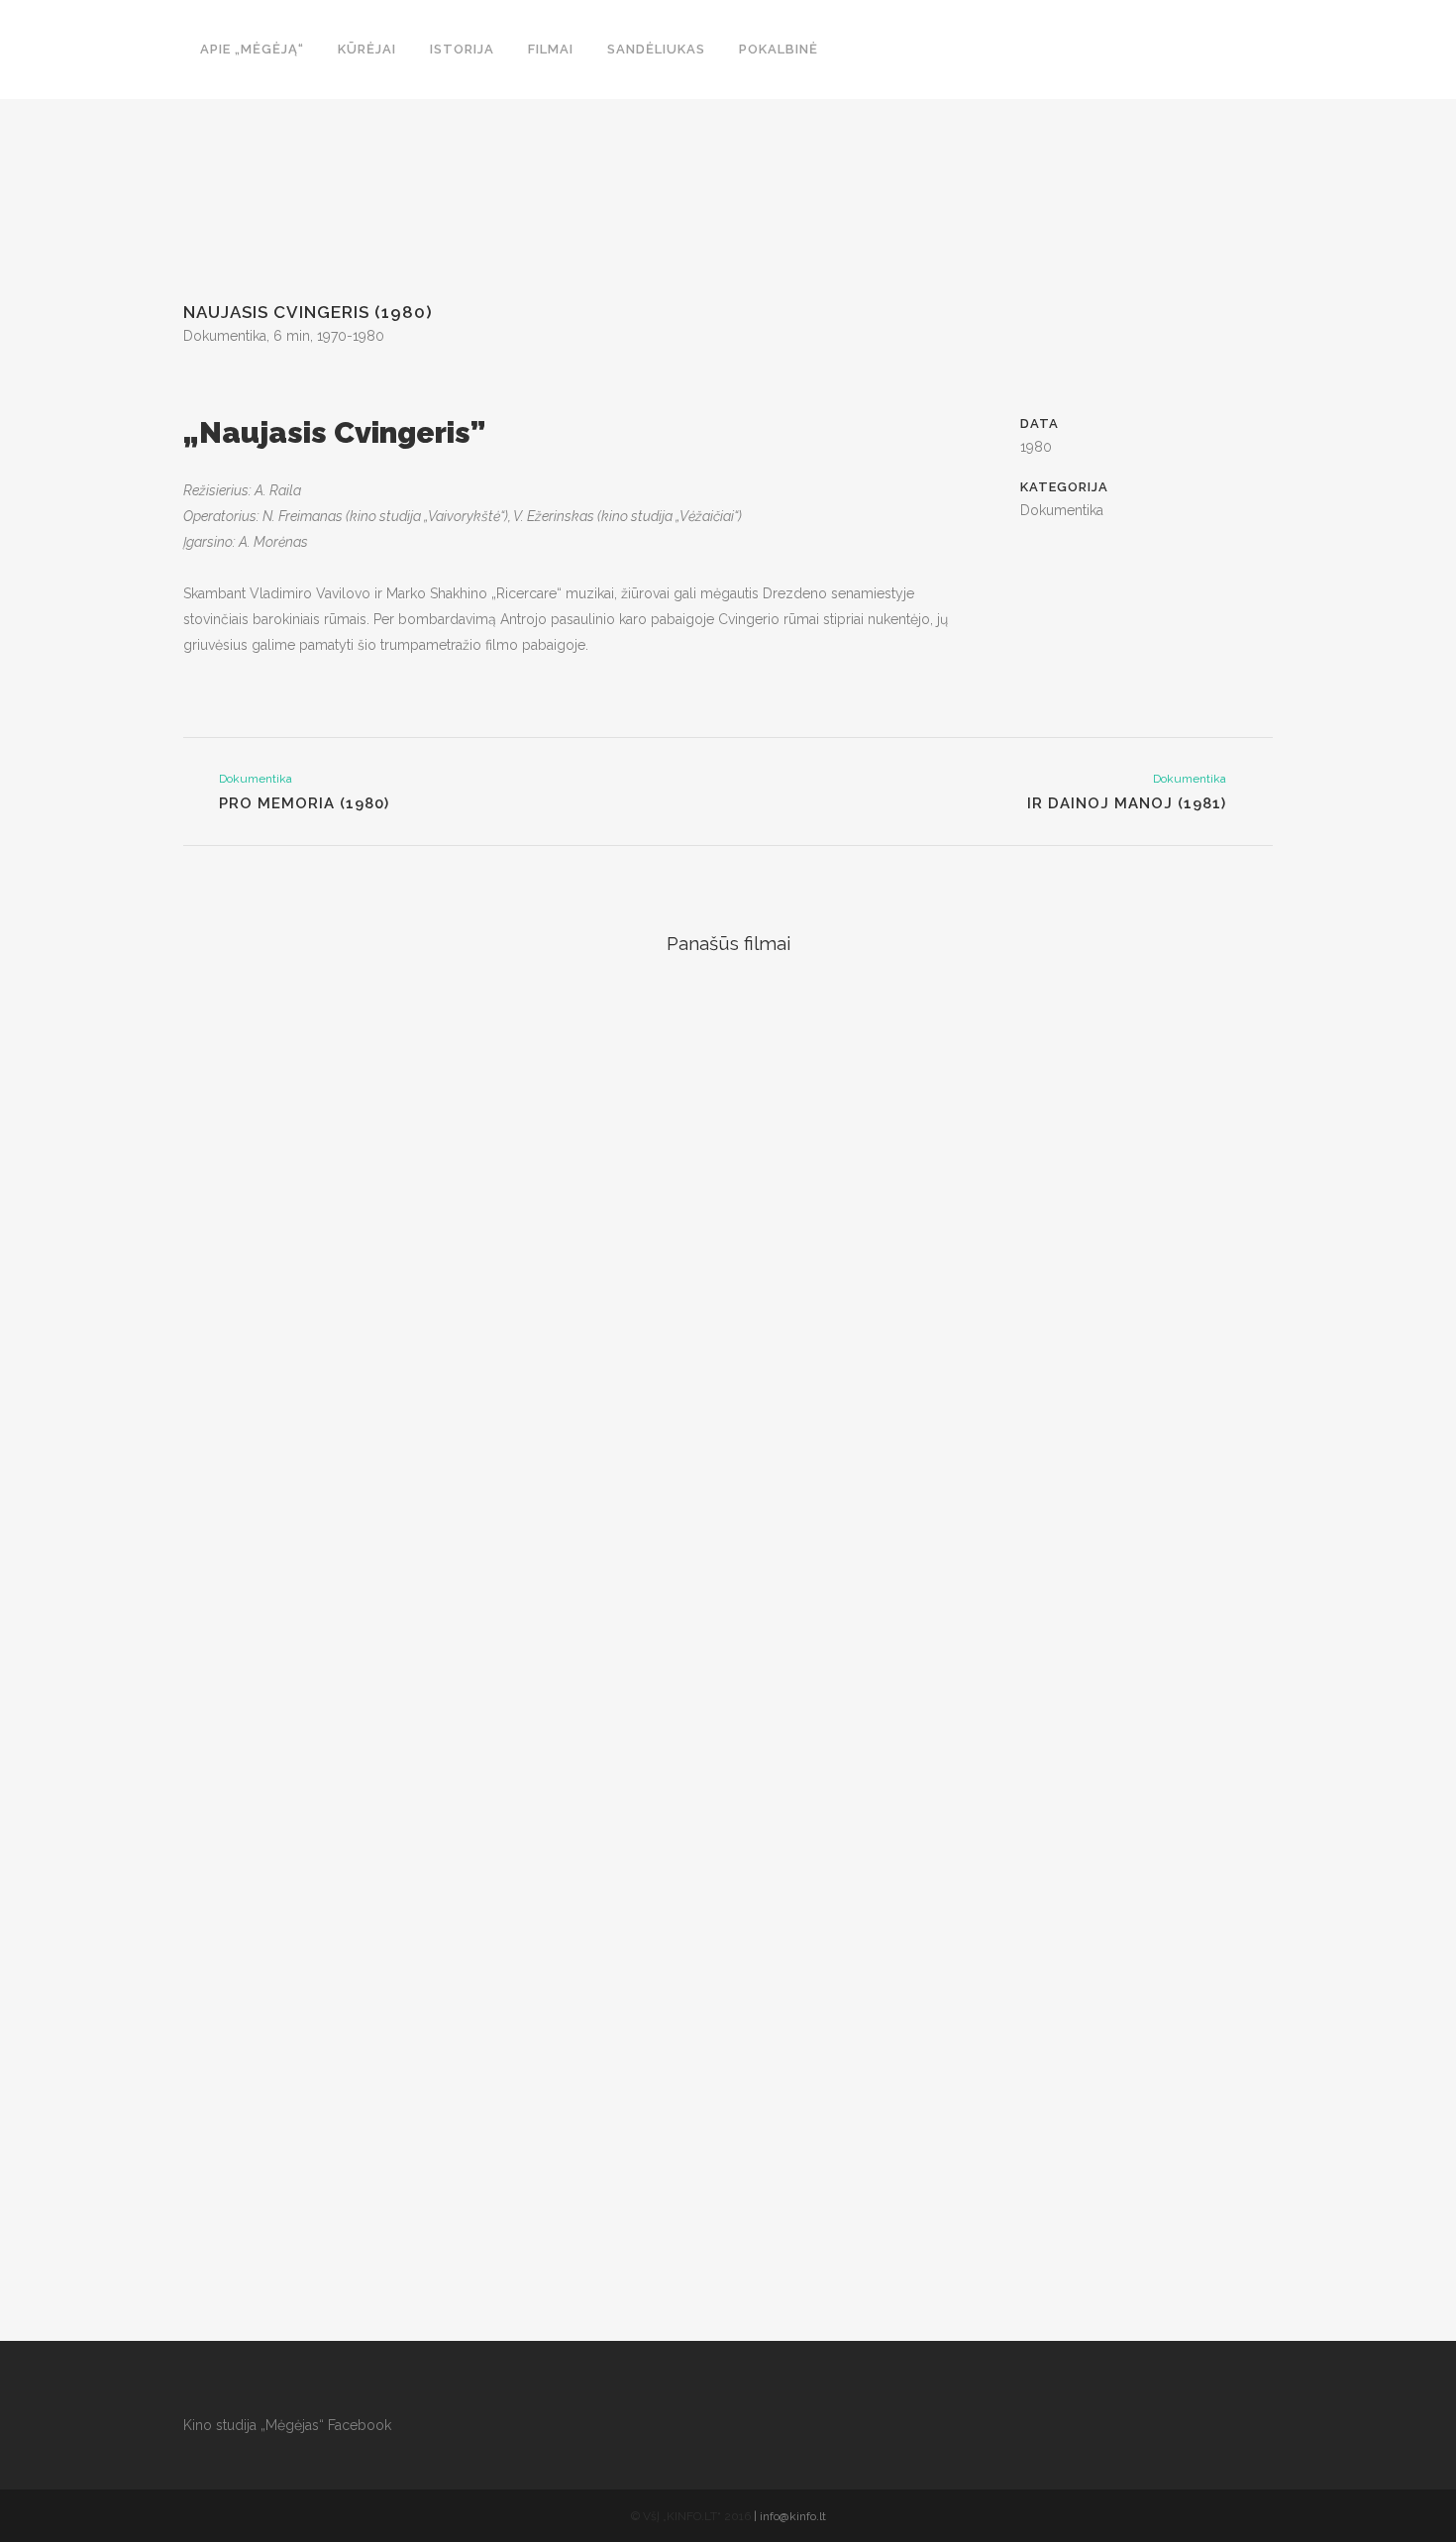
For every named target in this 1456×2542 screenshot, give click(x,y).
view (312, 1104)
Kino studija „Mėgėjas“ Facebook (287, 2425)
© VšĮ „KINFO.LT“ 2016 (691, 2516)
